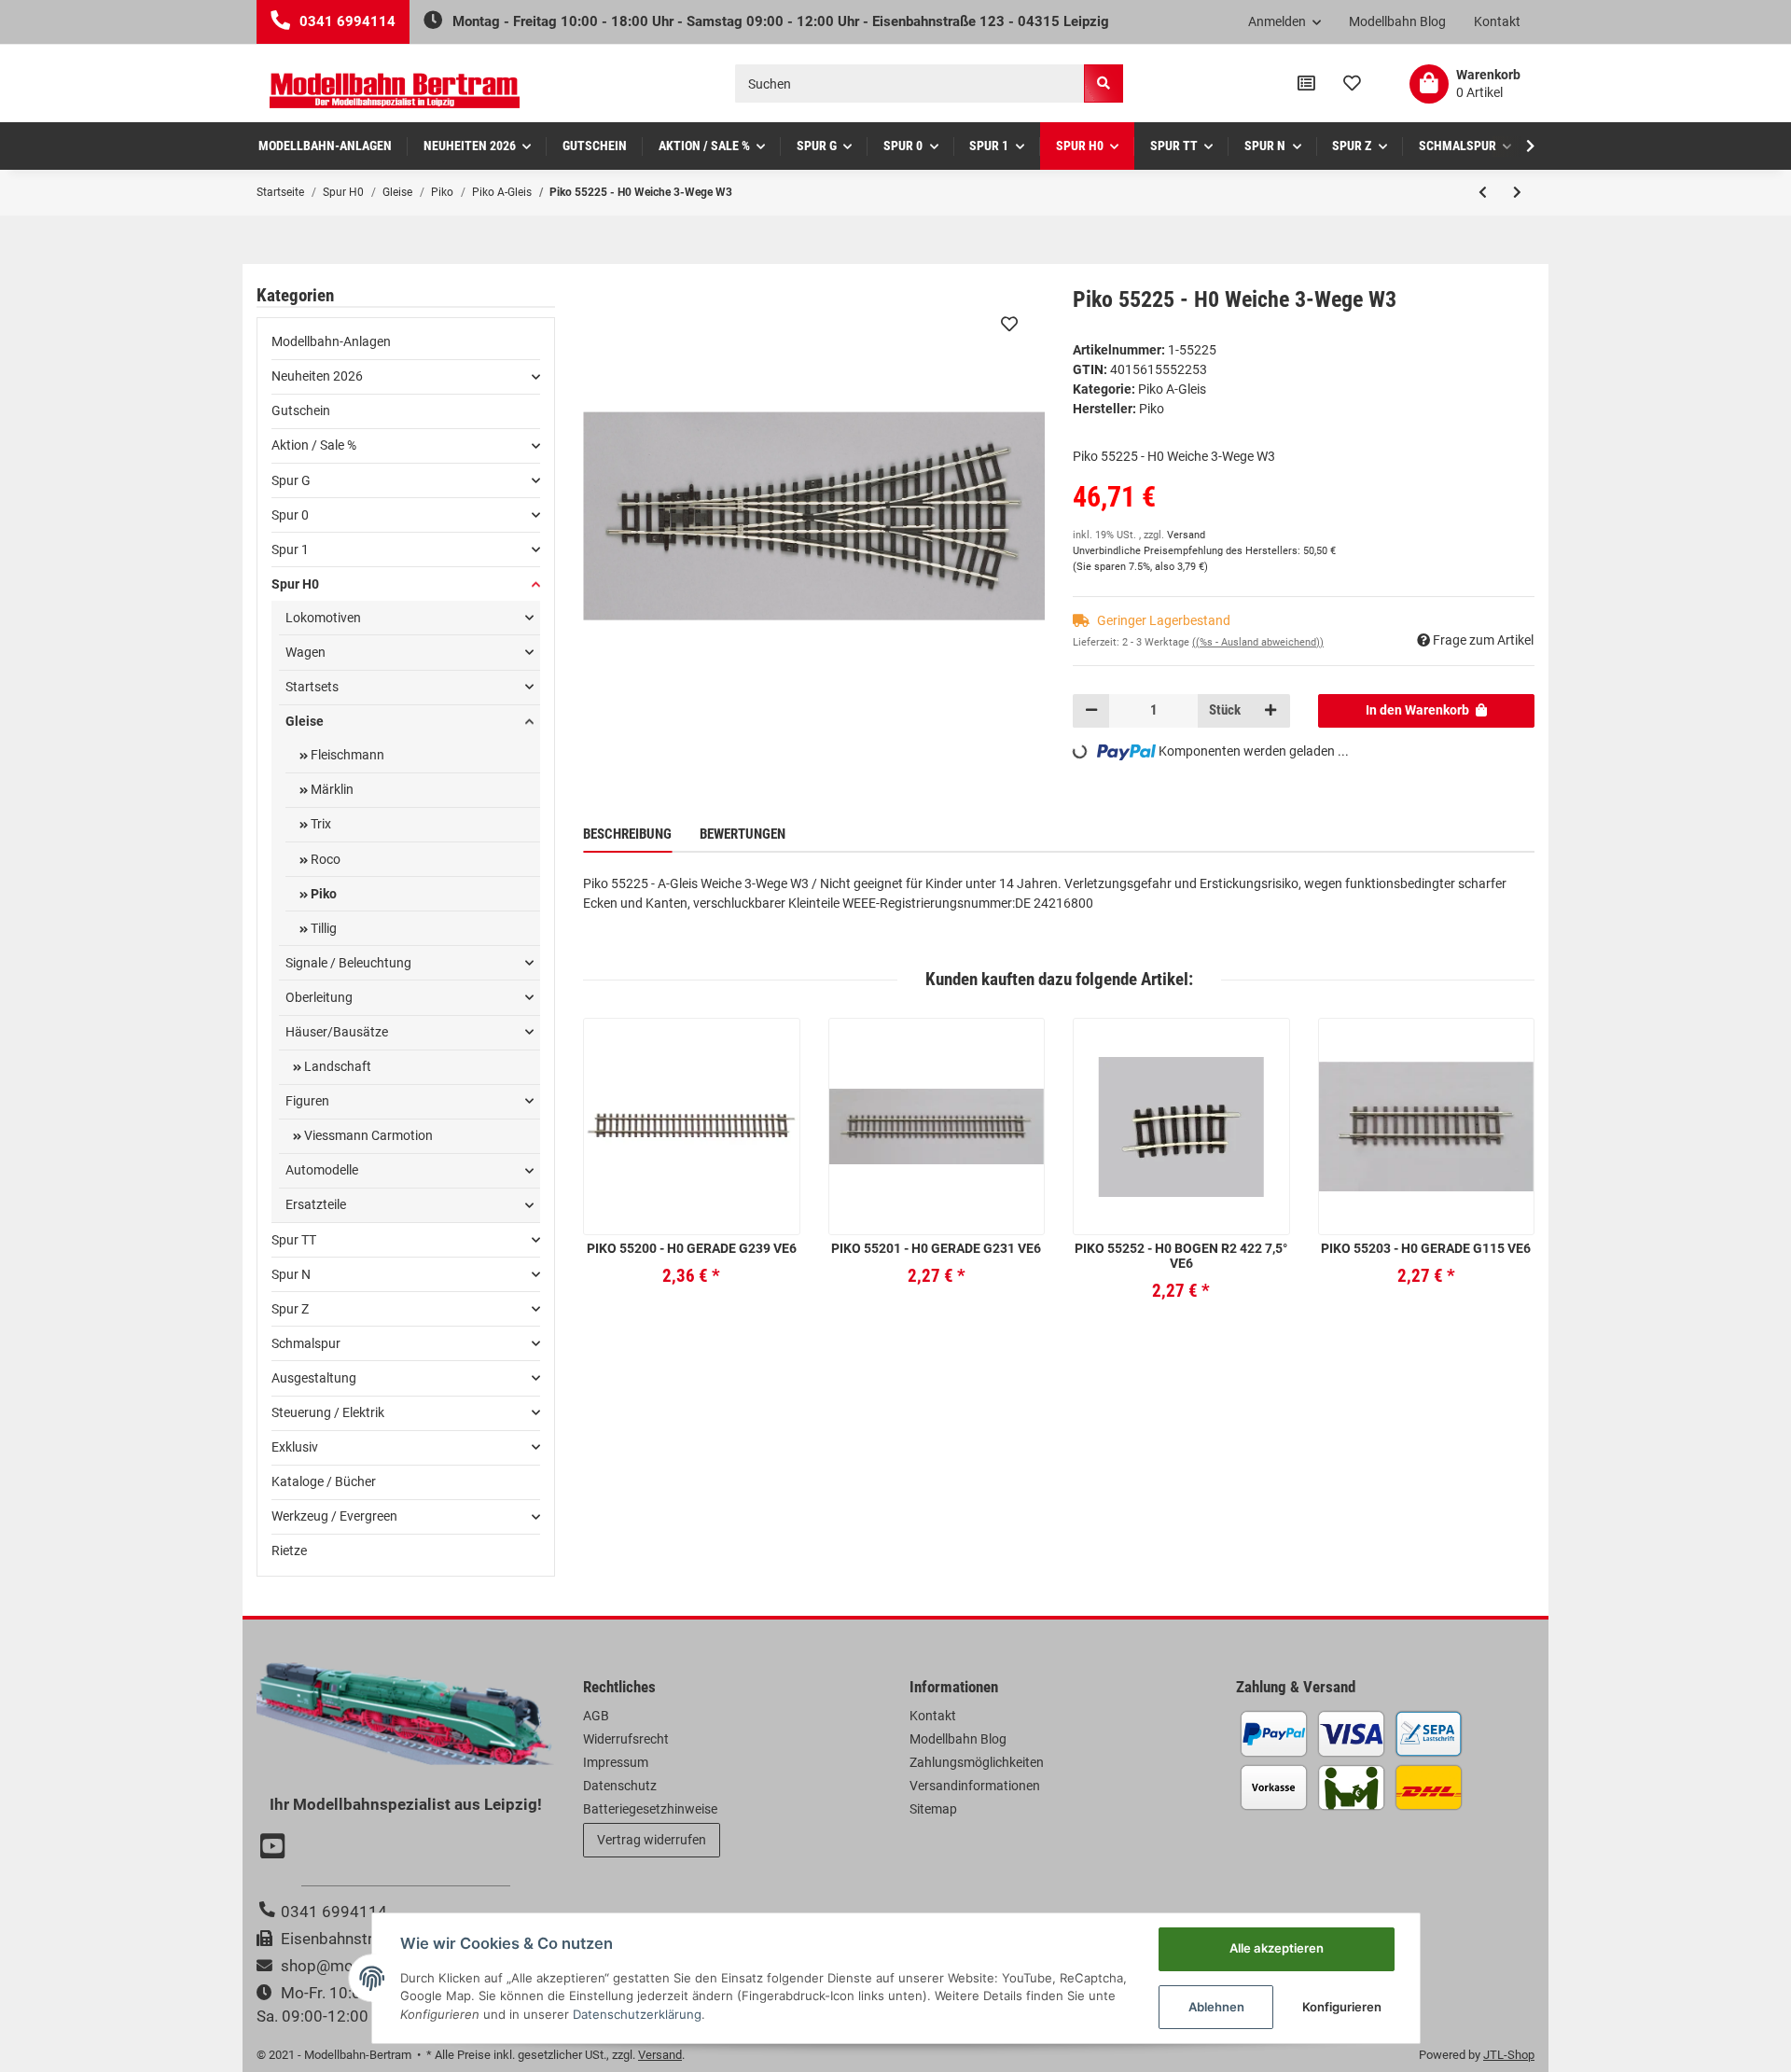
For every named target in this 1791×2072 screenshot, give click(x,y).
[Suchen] (1104, 83)
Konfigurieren (1342, 2007)
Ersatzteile (316, 1204)
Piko (322, 894)
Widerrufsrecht (626, 1739)
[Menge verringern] (1091, 711)
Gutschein (301, 410)
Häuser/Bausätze (337, 1032)
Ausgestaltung (314, 1378)
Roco (324, 859)
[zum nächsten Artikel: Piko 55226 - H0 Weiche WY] (1517, 192)
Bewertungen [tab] (743, 834)
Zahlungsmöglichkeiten (977, 1762)
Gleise (305, 721)
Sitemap (933, 1809)
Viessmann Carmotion (367, 1135)
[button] (1285, 22)
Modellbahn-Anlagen (331, 341)
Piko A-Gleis (1172, 389)
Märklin (331, 789)
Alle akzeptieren (1277, 1948)
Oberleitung (319, 997)
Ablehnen (1216, 2007)
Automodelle (322, 1170)
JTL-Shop (1509, 2055)
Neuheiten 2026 (317, 376)
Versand (1186, 535)
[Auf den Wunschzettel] (1009, 324)
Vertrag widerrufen (652, 1840)
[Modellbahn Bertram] (395, 91)
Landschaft (336, 1066)
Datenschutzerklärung (637, 2014)
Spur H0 (295, 584)
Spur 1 (290, 549)
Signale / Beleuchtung (348, 963)
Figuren (307, 1101)
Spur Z (290, 1309)
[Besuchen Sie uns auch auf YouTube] (275, 1848)
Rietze (289, 1551)
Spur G (291, 480)
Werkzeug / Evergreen (334, 1516)
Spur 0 (290, 515)
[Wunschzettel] (1352, 84)
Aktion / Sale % (314, 445)
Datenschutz (620, 1786)
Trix (319, 824)
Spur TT (294, 1240)
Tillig (322, 928)
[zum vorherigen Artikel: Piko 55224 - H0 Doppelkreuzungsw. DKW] (1483, 192)
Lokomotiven (323, 618)
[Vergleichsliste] (1306, 84)
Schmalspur (306, 1343)
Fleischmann (346, 755)
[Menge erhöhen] (1270, 711)
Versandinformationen (975, 1786)
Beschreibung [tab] (627, 834)
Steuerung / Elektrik (328, 1412)
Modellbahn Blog (1397, 21)
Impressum (616, 1762)
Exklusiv (295, 1447)
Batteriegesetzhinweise (650, 1809)
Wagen (305, 652)
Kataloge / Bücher (324, 1481)
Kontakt (1497, 21)
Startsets (312, 687)
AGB (596, 1716)
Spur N (291, 1274)
